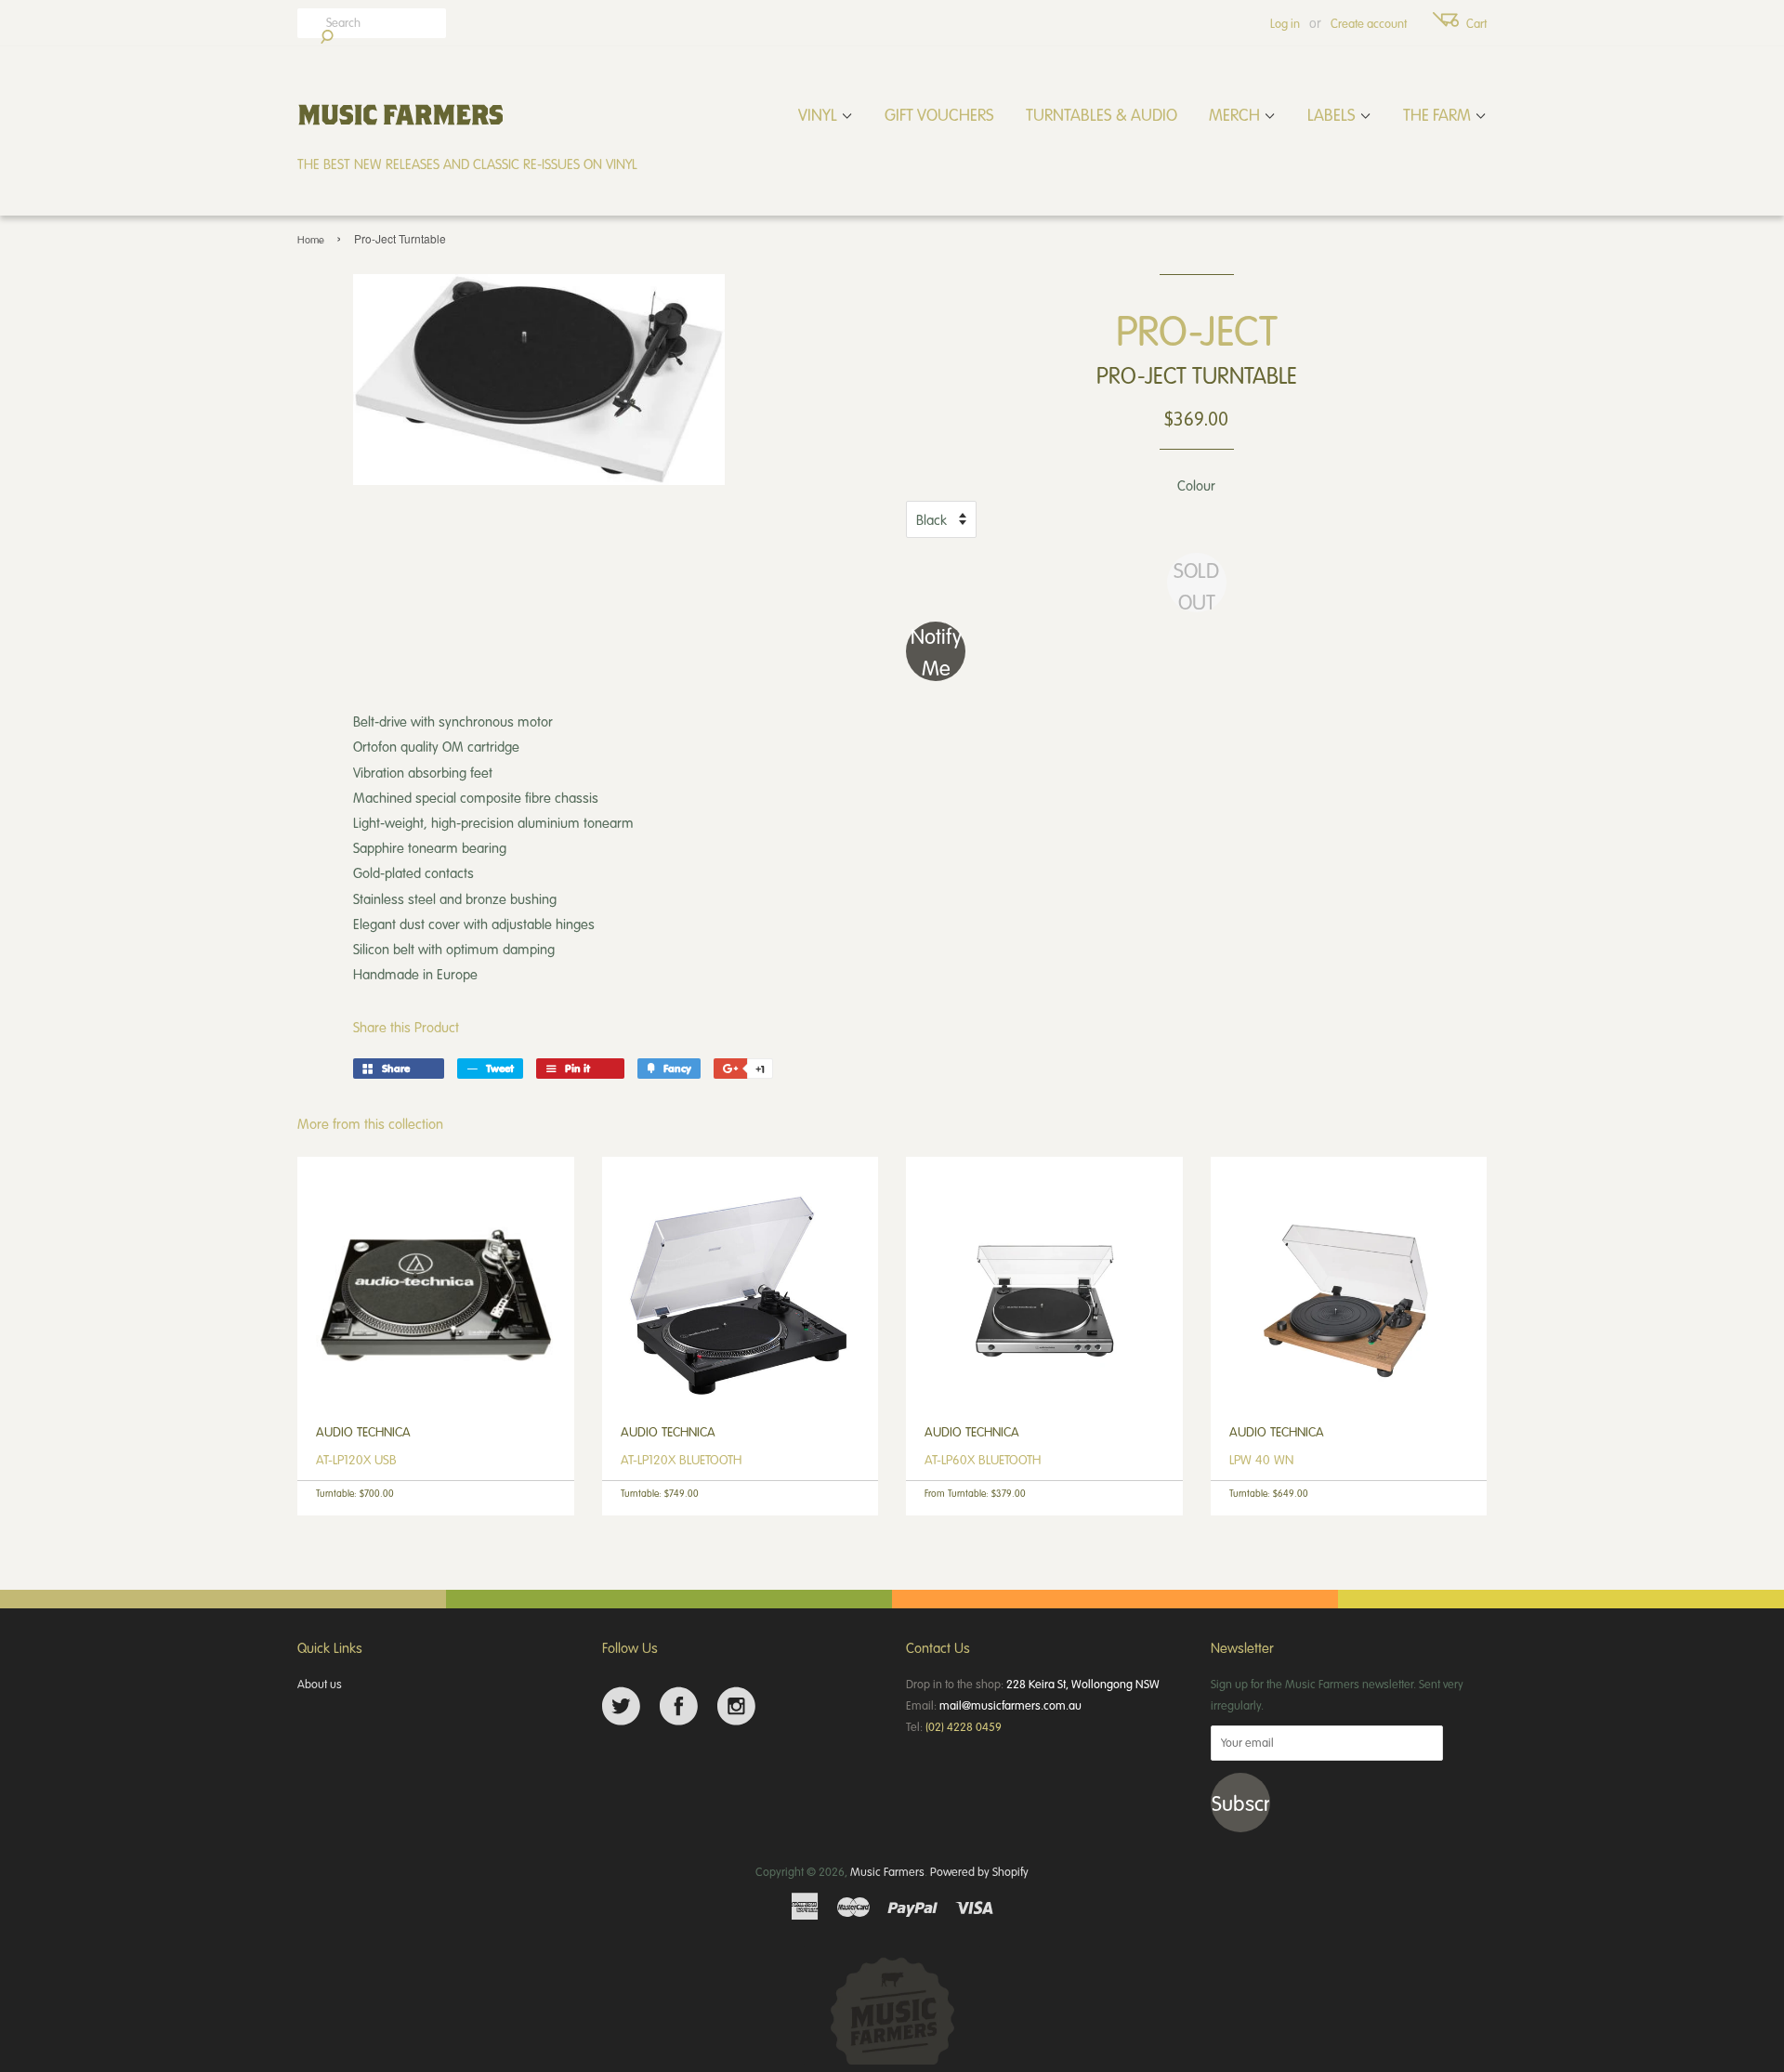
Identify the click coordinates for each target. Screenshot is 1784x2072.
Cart (1476, 23)
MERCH (1236, 114)
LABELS (1333, 114)
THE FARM (1439, 114)
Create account (1369, 23)
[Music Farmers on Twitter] (621, 1706)
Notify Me (936, 651)
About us (320, 1684)
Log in (1285, 23)
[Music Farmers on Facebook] (679, 1706)
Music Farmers (887, 1871)
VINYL (820, 114)
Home (311, 239)
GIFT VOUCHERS (939, 114)
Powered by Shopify (979, 1871)
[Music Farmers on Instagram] (736, 1706)
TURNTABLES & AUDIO (1102, 114)
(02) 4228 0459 (964, 1726)
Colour (1196, 485)
